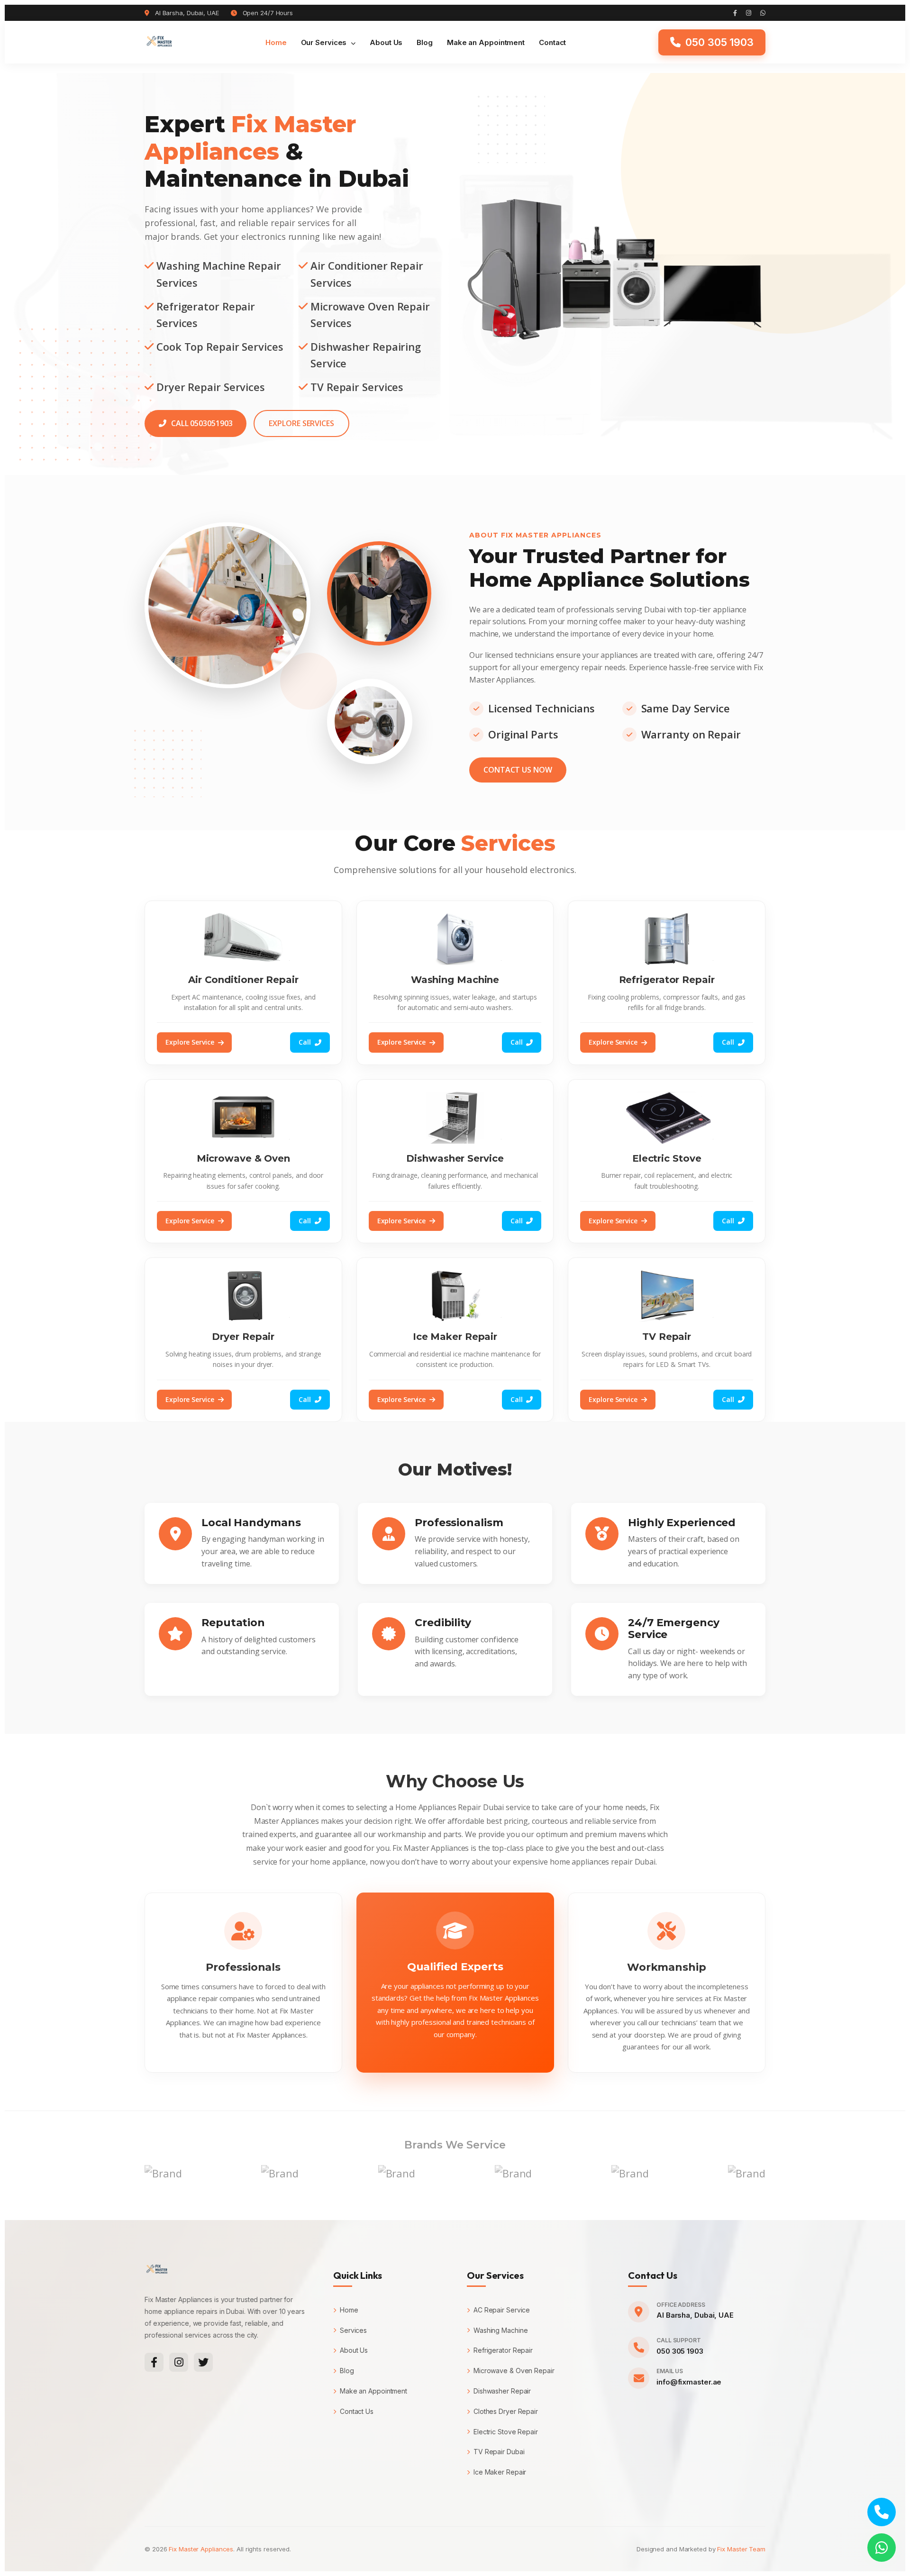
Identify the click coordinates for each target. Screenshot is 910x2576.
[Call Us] (882, 2512)
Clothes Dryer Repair (506, 2411)
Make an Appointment (486, 42)
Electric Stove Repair (506, 2432)
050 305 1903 (680, 2351)
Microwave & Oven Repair (514, 2371)
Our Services (325, 42)
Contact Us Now (518, 770)
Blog (425, 42)
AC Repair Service (502, 2310)
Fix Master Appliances (201, 2549)
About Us (386, 42)
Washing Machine (500, 2330)
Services (353, 2330)
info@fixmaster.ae (689, 2382)
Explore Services (301, 423)
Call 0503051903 (202, 423)
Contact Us (357, 2411)
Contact (552, 42)
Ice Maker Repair (500, 2472)
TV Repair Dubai (499, 2452)
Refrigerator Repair (503, 2350)
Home (276, 42)
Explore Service (190, 1042)
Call (305, 1042)
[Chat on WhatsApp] (882, 2548)
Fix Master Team (741, 2549)
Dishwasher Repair (502, 2391)
